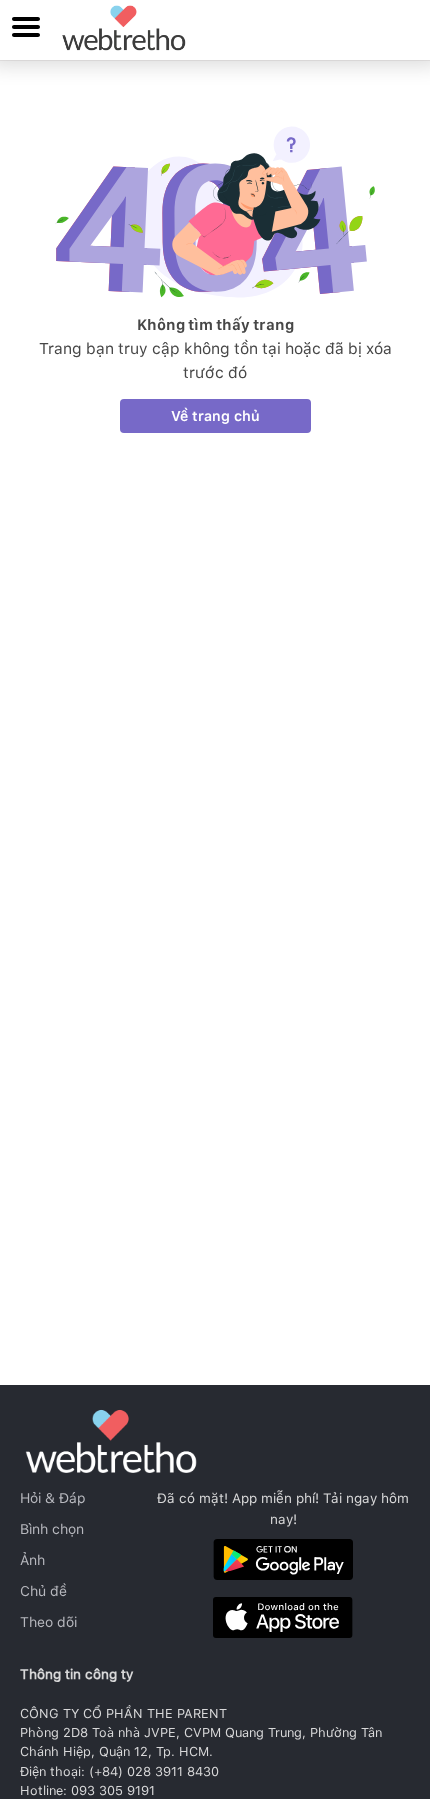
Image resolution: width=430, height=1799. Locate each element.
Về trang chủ (215, 416)
